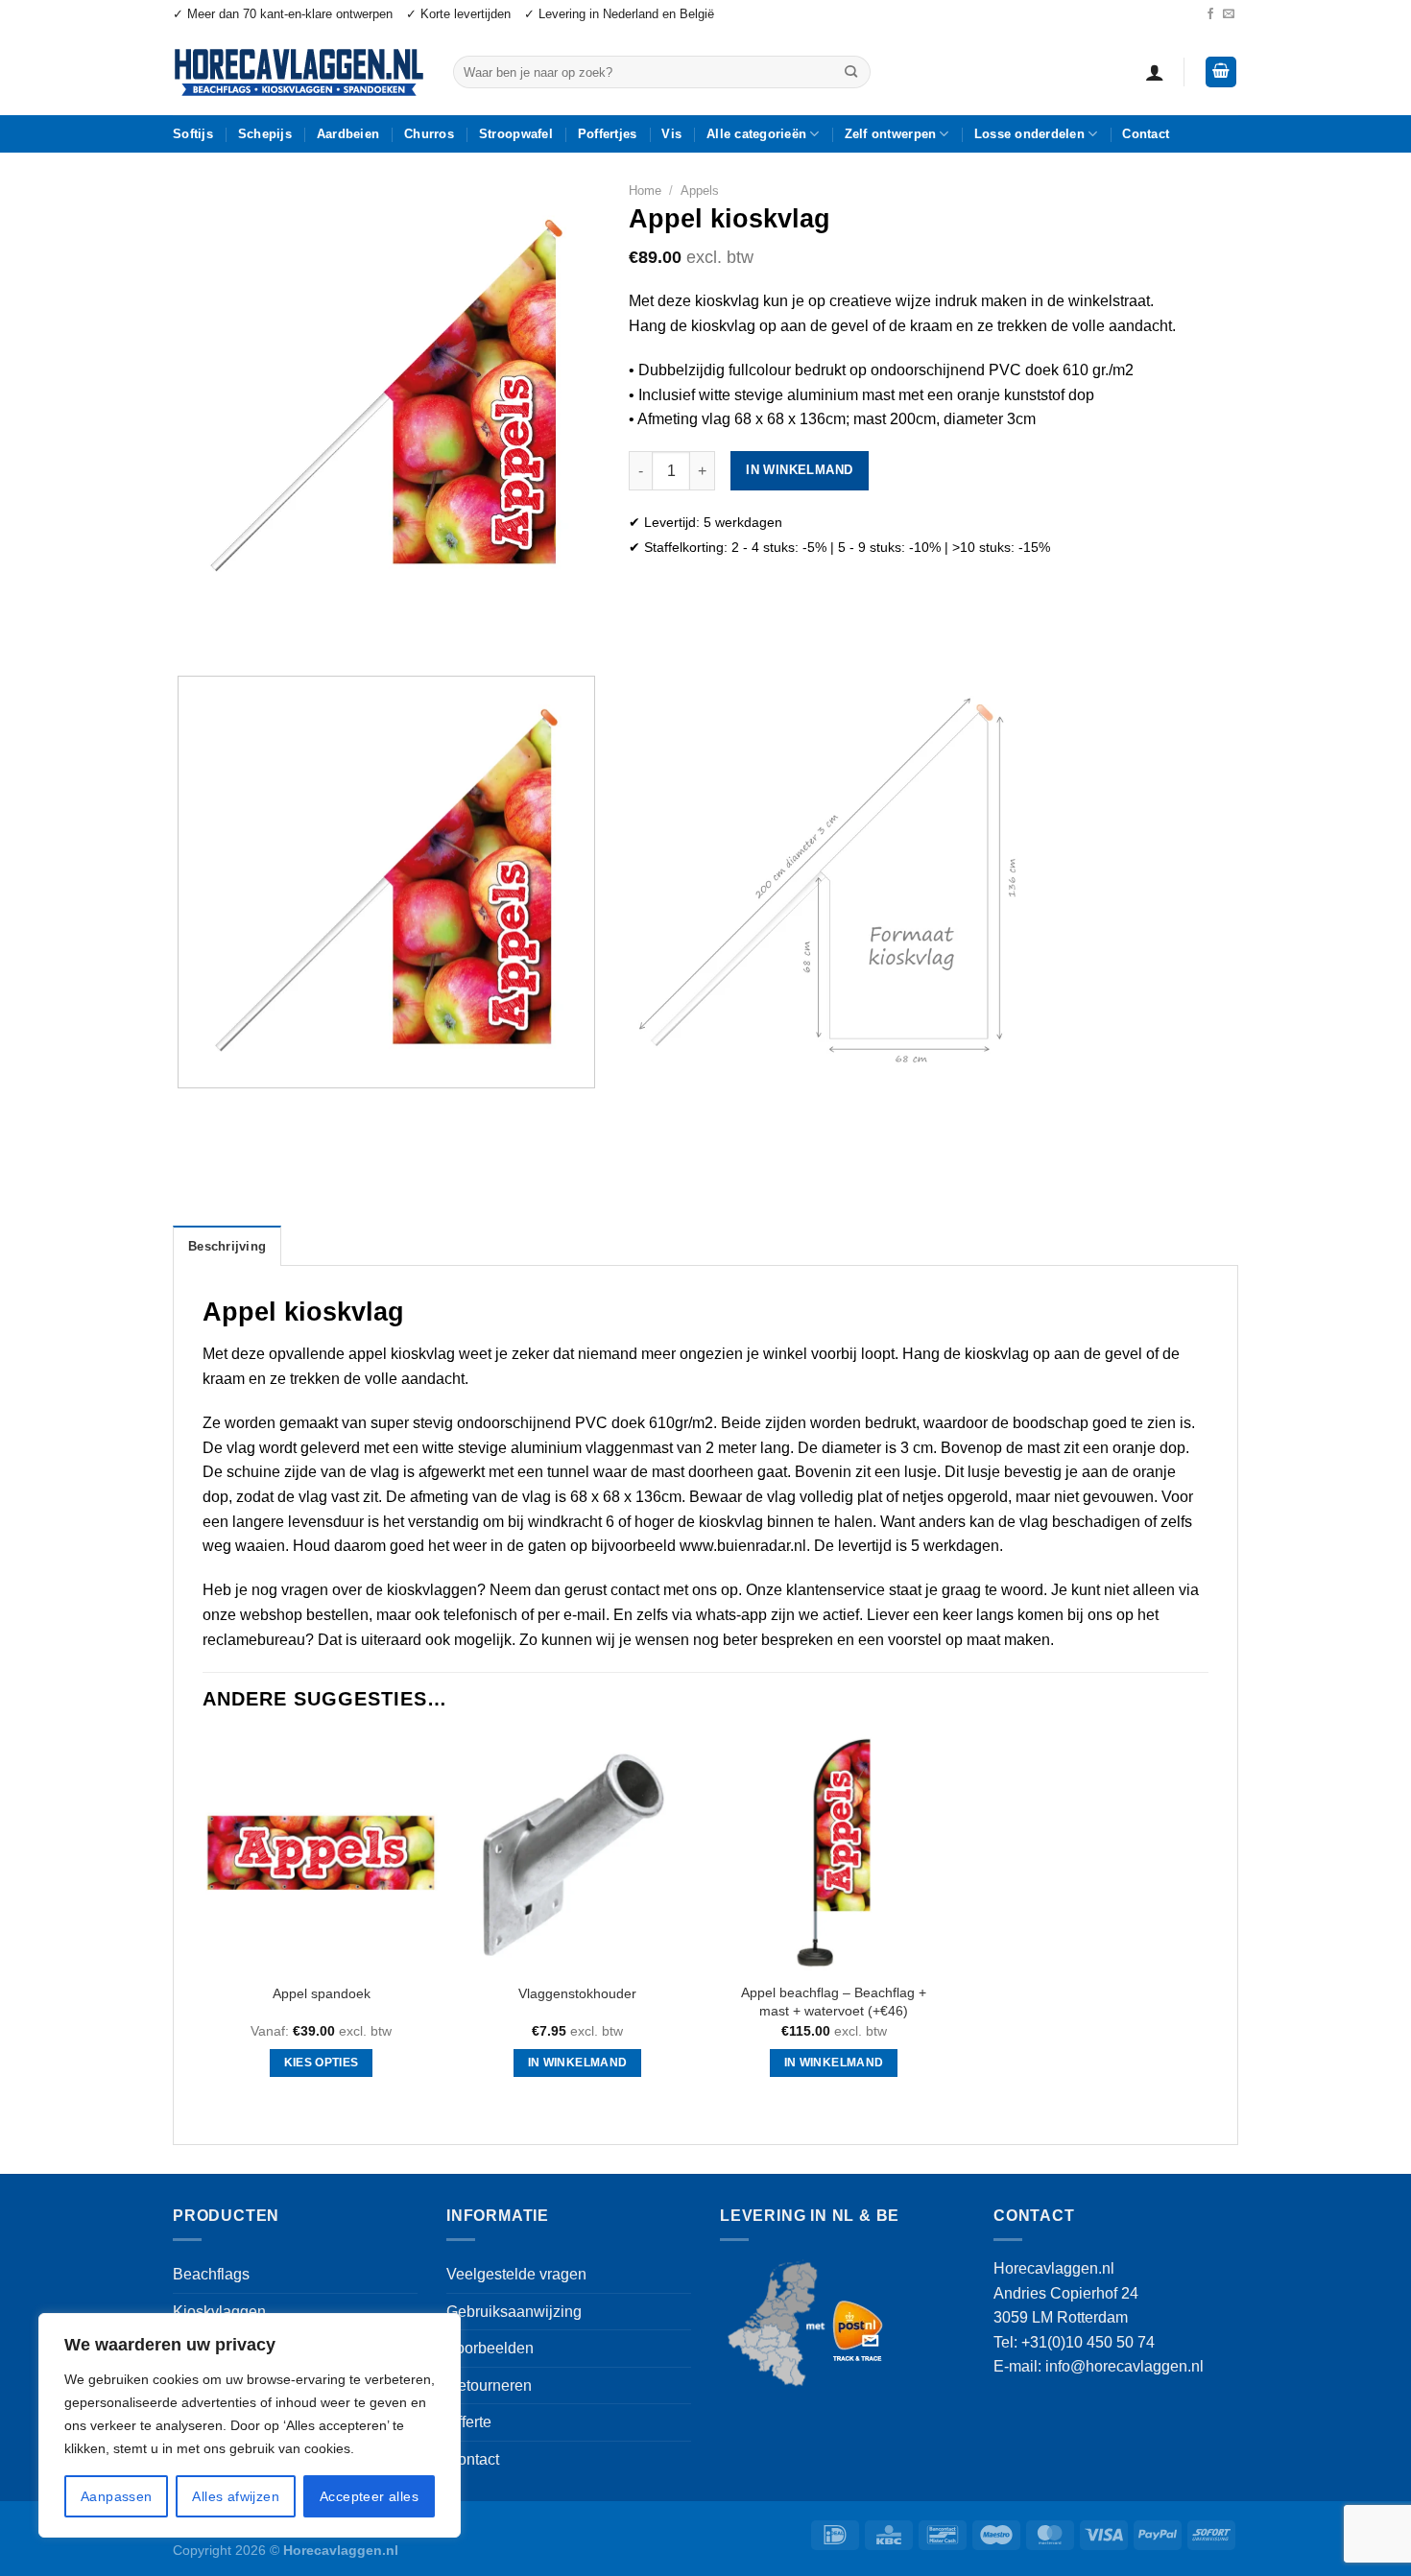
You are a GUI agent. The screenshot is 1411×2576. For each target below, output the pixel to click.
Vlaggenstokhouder (577, 1993)
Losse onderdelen (1029, 134)
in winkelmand (799, 470)
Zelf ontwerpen (891, 134)
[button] (1155, 72)
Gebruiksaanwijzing (514, 2312)
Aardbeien (348, 134)
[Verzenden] (850, 72)
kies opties (322, 2063)
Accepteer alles (369, 2496)
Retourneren (489, 2385)
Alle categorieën (756, 134)
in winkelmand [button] (578, 2063)
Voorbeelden (490, 2348)
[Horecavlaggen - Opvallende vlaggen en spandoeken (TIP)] (299, 72)
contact (635, 1590)
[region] (250, 2425)
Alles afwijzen (236, 2496)
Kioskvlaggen (219, 2312)
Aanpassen (117, 2496)
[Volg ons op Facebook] (1210, 14)
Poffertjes (608, 134)
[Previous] (191, 627)
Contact (1146, 134)
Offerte (469, 2422)
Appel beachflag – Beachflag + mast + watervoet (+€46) (834, 2002)
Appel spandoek (322, 1993)
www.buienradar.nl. (745, 1546)
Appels (700, 191)
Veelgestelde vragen (516, 2274)
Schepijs (265, 134)
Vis (671, 134)
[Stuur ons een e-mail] (1229, 14)
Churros (429, 134)
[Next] (244, 627)
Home (645, 191)
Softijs (193, 134)
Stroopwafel (516, 134)
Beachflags (211, 2274)
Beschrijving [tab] (227, 1246)
